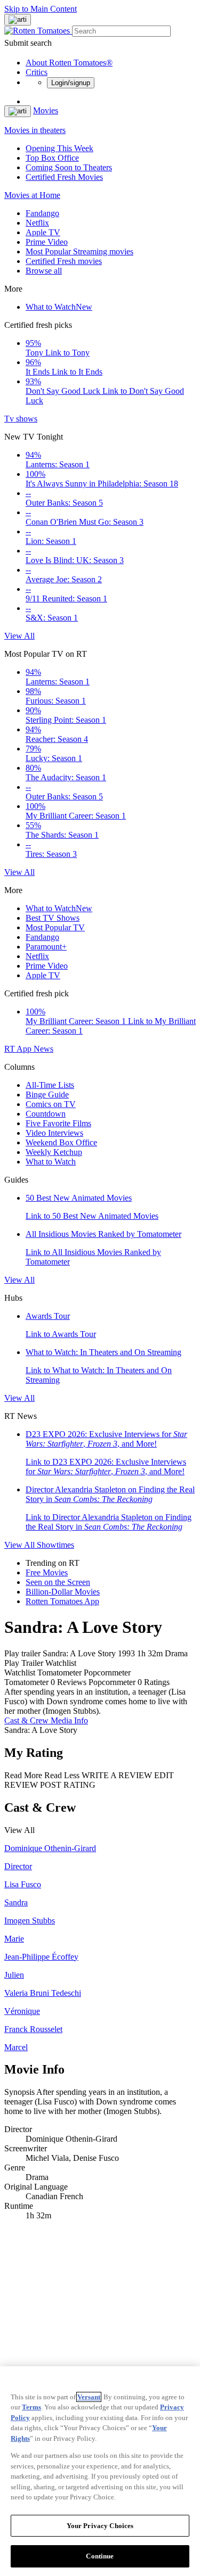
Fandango (42, 213)
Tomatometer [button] (26, 1682)
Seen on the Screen (58, 1582)
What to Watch (59, 307)
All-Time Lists (50, 1085)
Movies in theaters (35, 130)
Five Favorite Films (58, 1123)
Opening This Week (59, 148)
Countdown (46, 1114)
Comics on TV (51, 1104)
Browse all (44, 271)
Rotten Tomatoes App (62, 1601)
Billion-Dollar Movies (63, 1592)
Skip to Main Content (41, 9)
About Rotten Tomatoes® (69, 63)
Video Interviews (54, 1133)
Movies (46, 110)
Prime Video (47, 242)
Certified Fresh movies (64, 261)
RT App (19, 1049)
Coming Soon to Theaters (69, 167)
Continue (100, 2556)
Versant (89, 2397)
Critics (37, 72)
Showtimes (55, 1545)
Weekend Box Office (61, 1142)
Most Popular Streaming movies (79, 251)
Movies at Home (32, 195)
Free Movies (47, 1572)
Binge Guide (47, 1095)
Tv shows (21, 419)
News (43, 1049)
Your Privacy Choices (100, 2526)
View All (19, 636)
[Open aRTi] (18, 20)
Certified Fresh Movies (64, 177)
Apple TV (43, 232)
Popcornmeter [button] (112, 1682)
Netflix (37, 223)
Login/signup (71, 83)
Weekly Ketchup (54, 1152)
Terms (31, 2407)
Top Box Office (52, 158)
